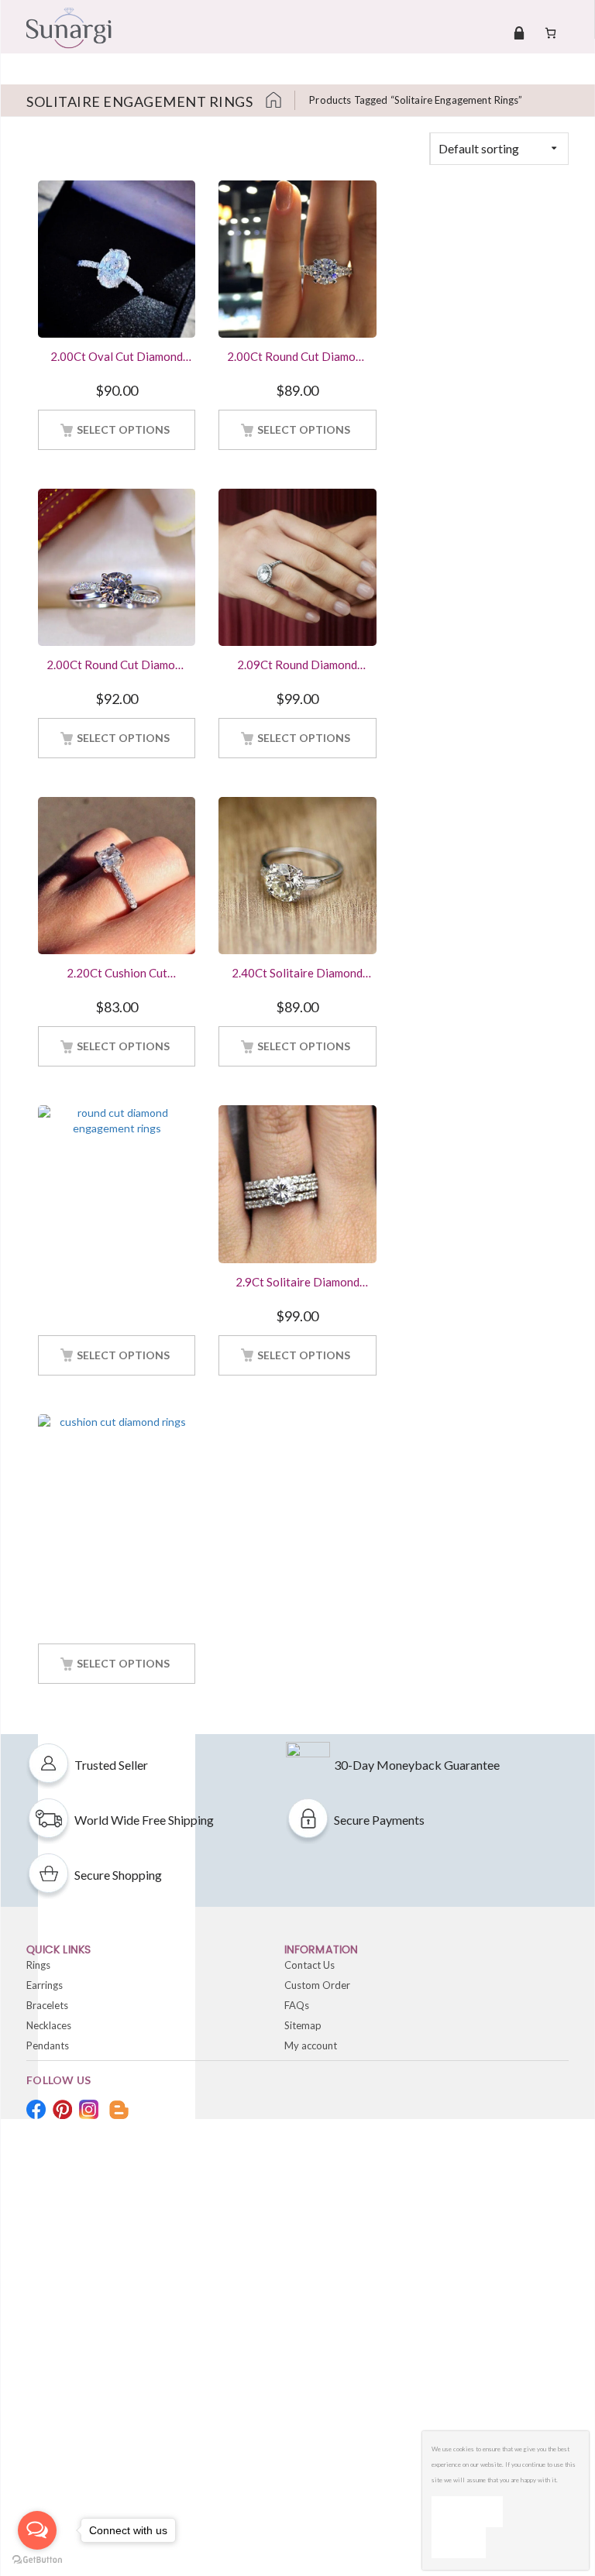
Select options (123, 429)
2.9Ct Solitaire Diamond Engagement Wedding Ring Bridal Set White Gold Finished (297, 1283)
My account (311, 2045)
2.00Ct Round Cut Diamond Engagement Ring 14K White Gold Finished (297, 358)
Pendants (48, 2045)
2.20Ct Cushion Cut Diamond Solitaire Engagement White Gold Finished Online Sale (117, 974)
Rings (38, 1965)
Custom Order (317, 1985)
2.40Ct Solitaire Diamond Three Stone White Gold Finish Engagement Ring (297, 974)
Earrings (45, 1985)
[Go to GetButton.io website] (37, 2560)
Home (280, 100)
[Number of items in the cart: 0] (550, 33)
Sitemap (303, 2025)
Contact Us (310, 1965)
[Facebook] (36, 2109)
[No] (459, 2543)
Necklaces (49, 2025)
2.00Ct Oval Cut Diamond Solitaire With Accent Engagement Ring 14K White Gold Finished (117, 358)
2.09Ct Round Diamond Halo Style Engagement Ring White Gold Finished (297, 666)
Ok (467, 2511)
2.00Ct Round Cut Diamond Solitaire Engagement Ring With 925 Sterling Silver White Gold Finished (117, 666)
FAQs (297, 2005)
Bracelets (47, 2005)
